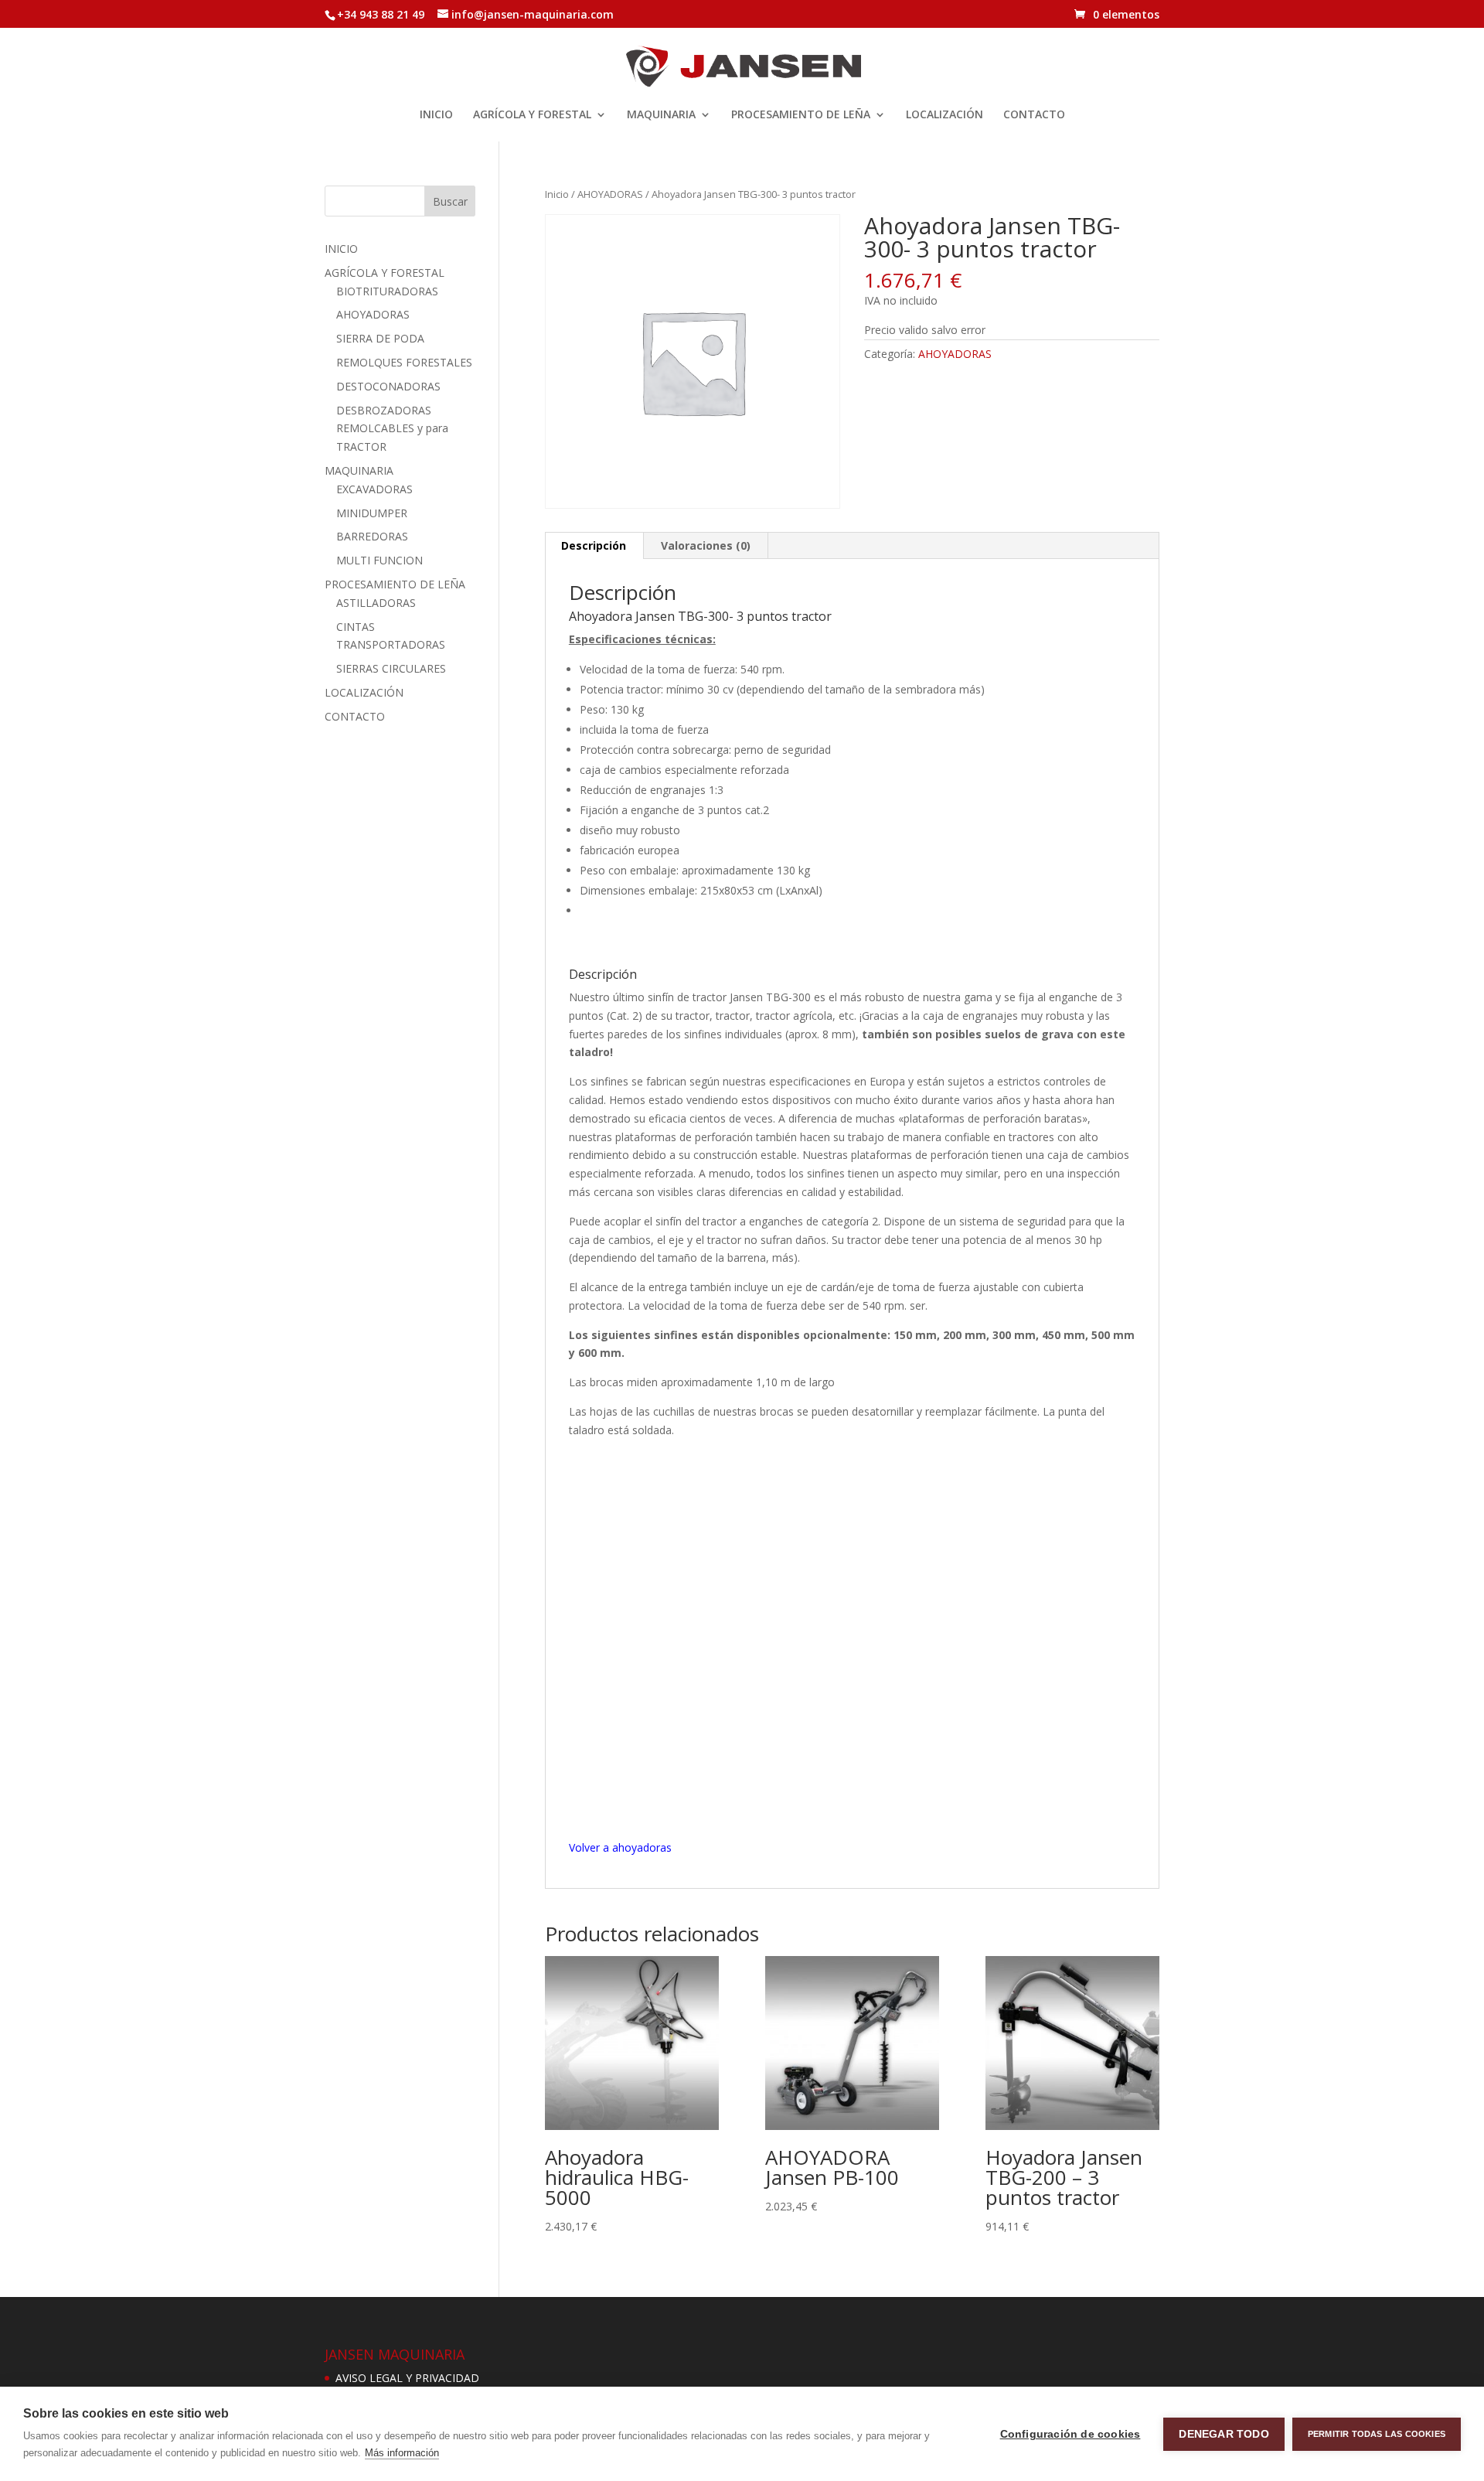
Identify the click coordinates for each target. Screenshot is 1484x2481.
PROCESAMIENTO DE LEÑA (801, 115)
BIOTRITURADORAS (387, 291)
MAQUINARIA (661, 115)
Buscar (450, 201)
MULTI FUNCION (380, 560)
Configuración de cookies (1070, 2434)
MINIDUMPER (372, 513)
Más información (402, 2453)
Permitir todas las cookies (1377, 2434)
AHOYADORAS (610, 194)
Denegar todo (1224, 2434)
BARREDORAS (372, 536)
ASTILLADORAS (376, 603)
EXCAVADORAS (374, 489)
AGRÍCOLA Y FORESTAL (532, 115)
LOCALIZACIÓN (945, 115)
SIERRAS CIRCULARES (391, 668)
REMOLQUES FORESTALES (404, 362)
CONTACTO (1034, 115)
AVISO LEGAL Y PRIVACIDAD (407, 2378)
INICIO (436, 115)
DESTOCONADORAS (388, 386)
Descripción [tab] (594, 545)
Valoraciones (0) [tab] (706, 545)
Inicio (557, 194)
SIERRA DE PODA (380, 338)
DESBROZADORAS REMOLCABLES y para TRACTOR (392, 429)
